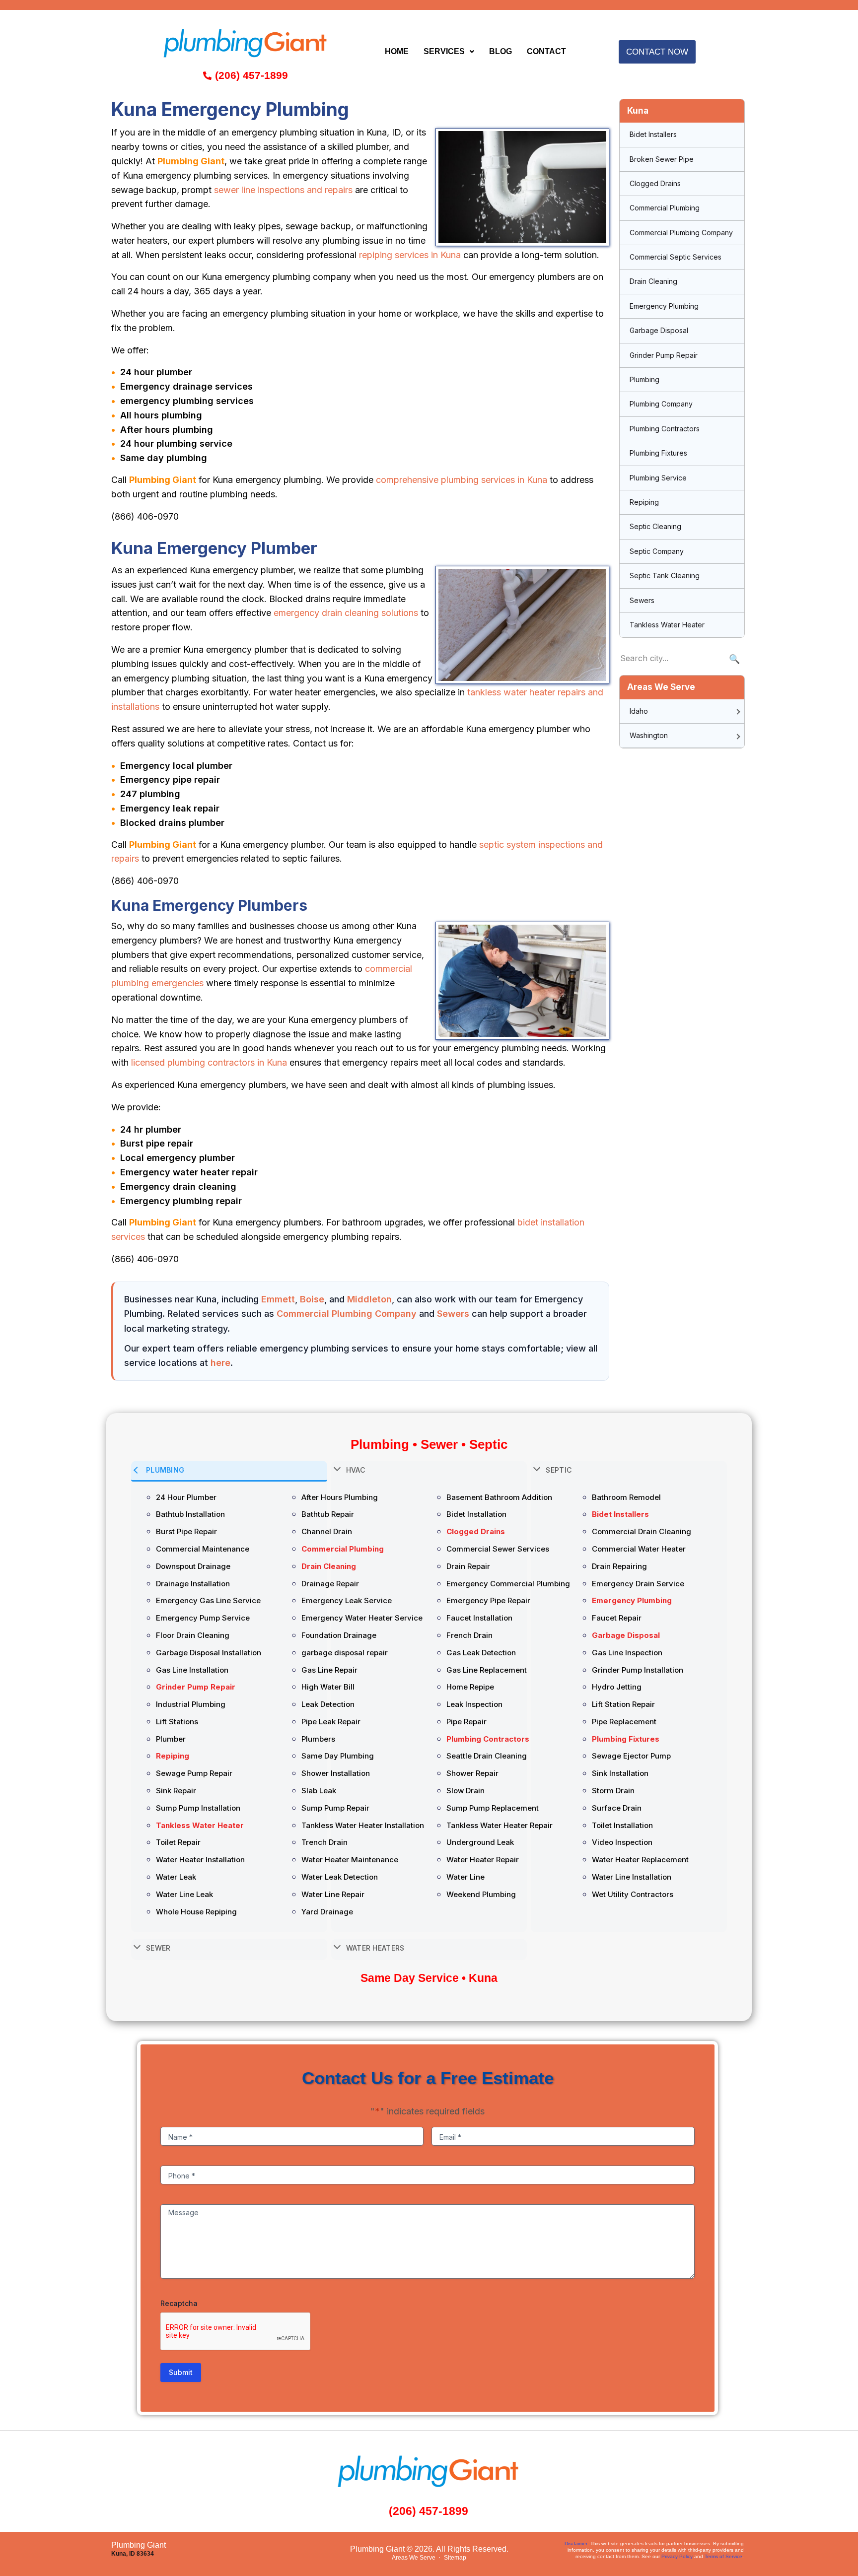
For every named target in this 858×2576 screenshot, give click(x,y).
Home (397, 51)
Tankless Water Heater (667, 625)
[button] (449, 52)
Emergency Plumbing (664, 306)
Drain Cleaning (653, 281)
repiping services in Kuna (410, 255)
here (220, 1363)
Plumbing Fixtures (658, 453)
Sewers (453, 1314)
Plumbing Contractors (665, 429)
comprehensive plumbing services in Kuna (462, 480)
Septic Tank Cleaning (665, 576)
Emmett (278, 1299)
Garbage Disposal (659, 330)
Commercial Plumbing (665, 208)
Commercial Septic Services (676, 257)
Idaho (639, 711)
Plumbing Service (658, 478)
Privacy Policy (677, 2556)
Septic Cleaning (655, 526)
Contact (546, 51)
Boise (312, 1299)
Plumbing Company (661, 404)
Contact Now (657, 52)
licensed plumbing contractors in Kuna (209, 1062)
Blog (500, 51)
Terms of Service (723, 2556)
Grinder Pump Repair (664, 355)
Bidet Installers (653, 134)
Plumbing (644, 379)
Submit (181, 2372)
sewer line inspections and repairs (283, 190)
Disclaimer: (577, 2543)
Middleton (369, 1299)
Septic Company (657, 551)
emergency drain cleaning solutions (346, 613)
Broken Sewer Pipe (662, 159)
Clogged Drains (655, 183)
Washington (649, 735)
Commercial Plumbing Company (347, 1314)
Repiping (644, 502)
